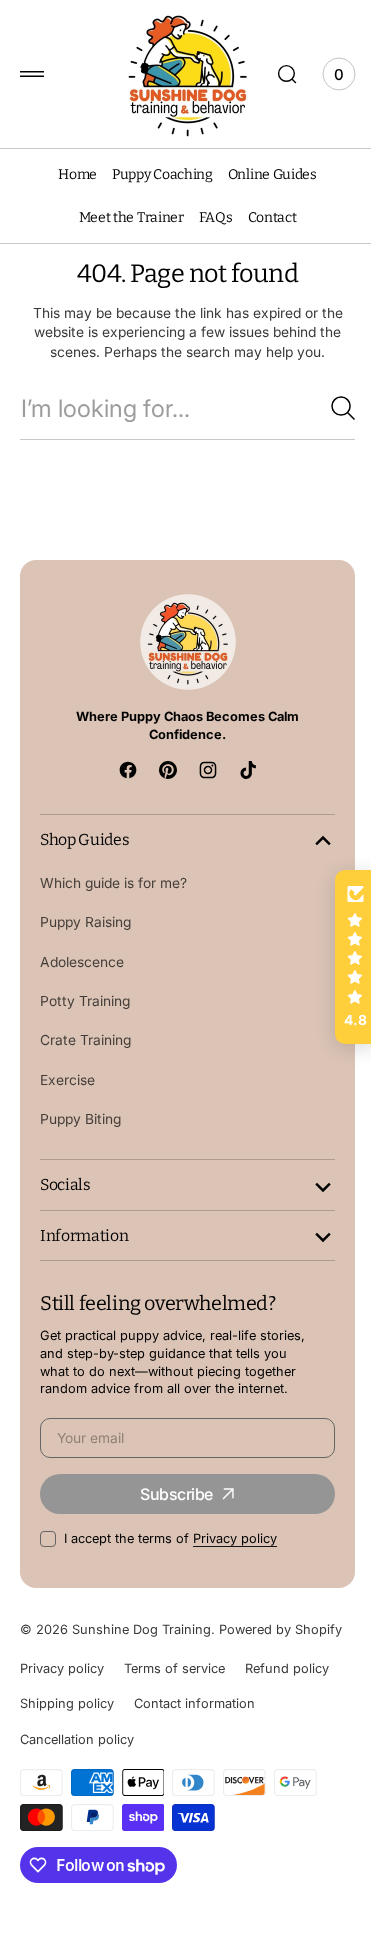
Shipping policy (67, 1741)
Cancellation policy (77, 1777)
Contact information (194, 1741)
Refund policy (287, 1705)
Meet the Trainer (123, 217)
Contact (264, 217)
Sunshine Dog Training (141, 1647)
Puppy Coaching (154, 174)
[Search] (328, 408)
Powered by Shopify (81, 1666)
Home (70, 174)
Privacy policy (235, 1556)
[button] (32, 74)
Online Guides (264, 174)
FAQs (208, 217)
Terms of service (174, 1705)
